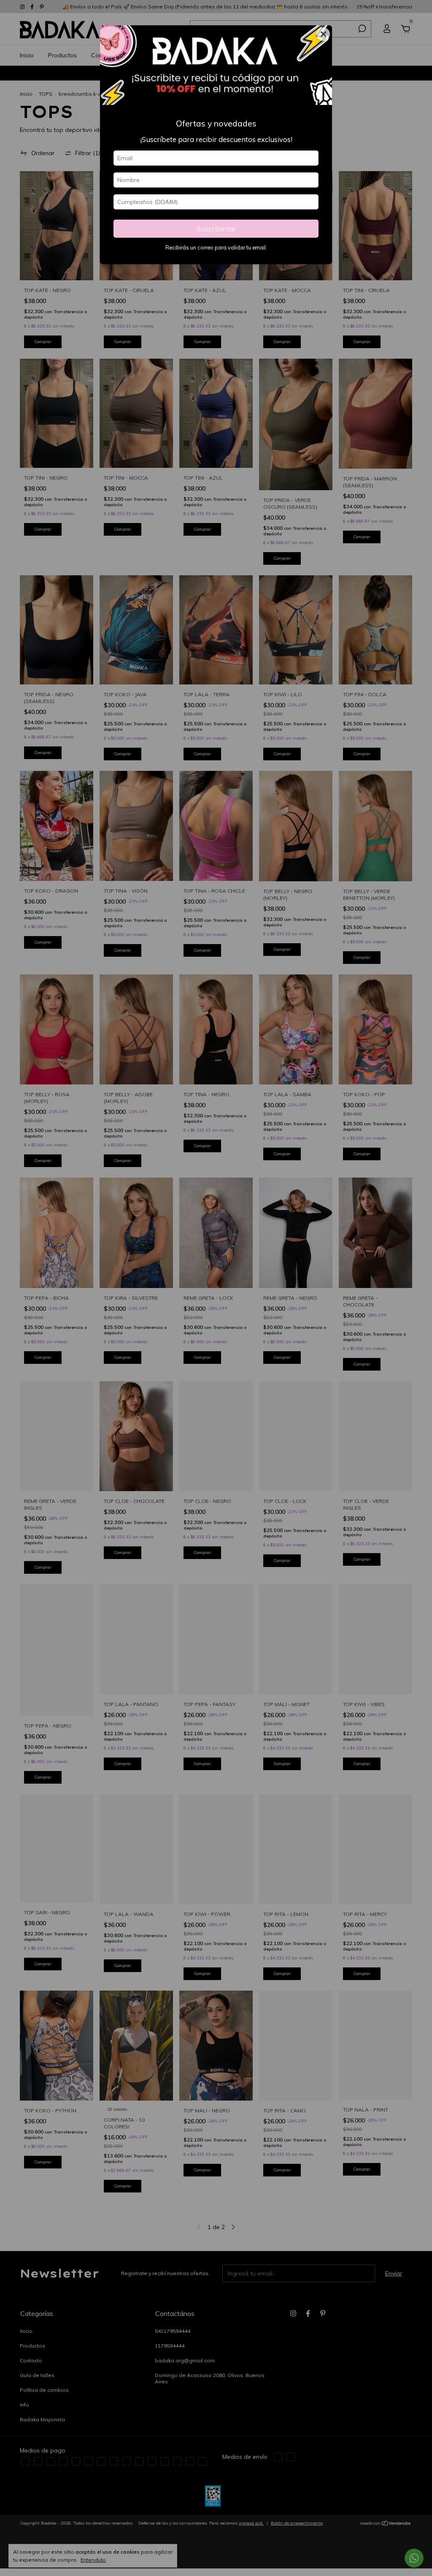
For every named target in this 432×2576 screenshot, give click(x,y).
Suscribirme (216, 229)
